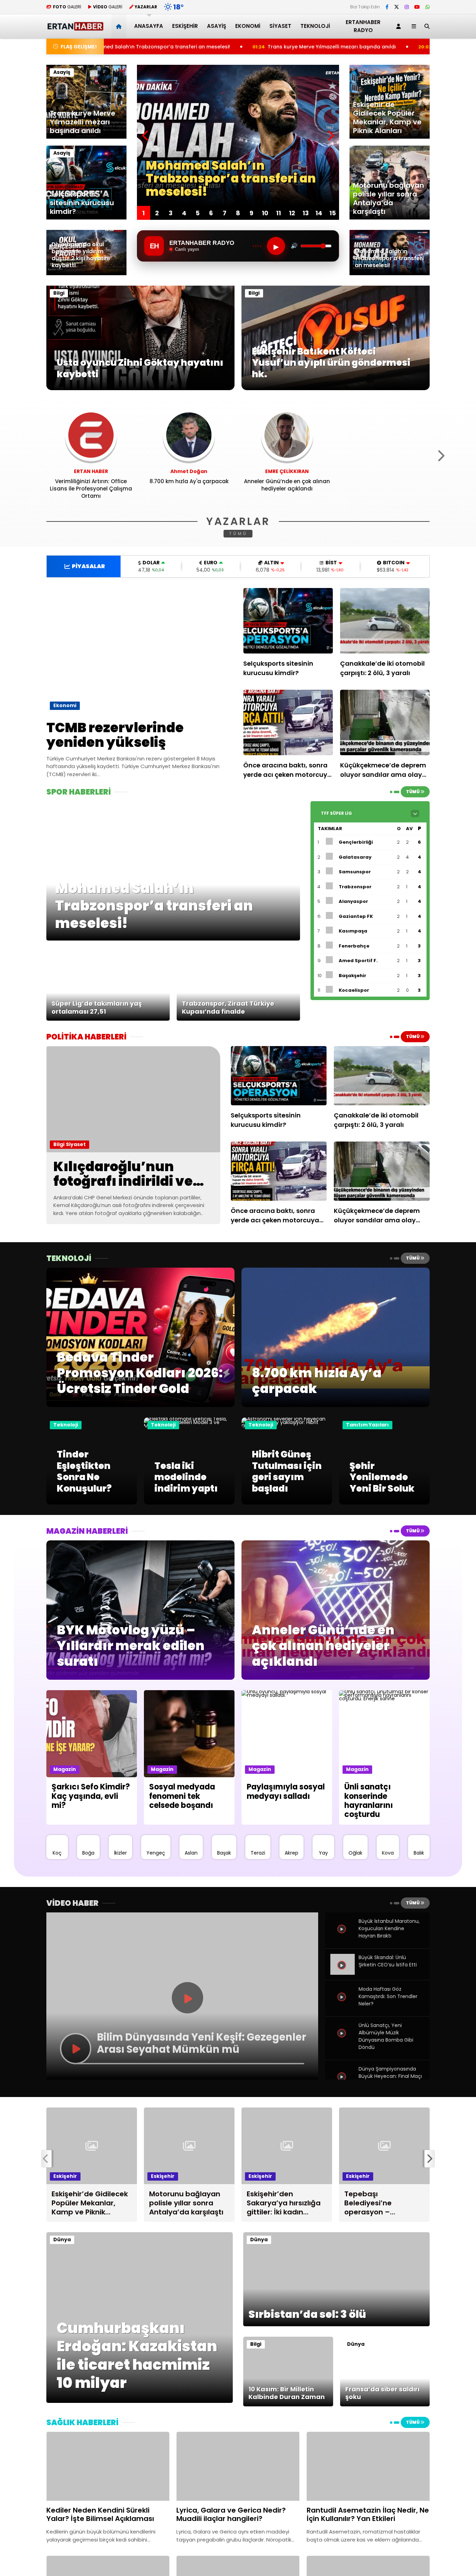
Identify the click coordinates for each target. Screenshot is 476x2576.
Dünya (62, 2240)
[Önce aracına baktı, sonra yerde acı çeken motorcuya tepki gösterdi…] (288, 722)
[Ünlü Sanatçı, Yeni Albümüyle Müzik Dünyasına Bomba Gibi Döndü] (343, 2041)
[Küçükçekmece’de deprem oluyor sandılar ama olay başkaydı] (385, 722)
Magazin (65, 1769)
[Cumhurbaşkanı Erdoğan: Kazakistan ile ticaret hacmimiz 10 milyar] (140, 2401)
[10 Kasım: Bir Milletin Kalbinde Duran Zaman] (288, 2405)
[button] (120, 26)
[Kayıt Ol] (400, 26)
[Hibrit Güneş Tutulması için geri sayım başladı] (287, 1426)
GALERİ (67, 7)
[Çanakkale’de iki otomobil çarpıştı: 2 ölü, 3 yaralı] (385, 621)
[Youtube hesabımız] (417, 7)
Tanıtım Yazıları (367, 1425)
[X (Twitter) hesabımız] (397, 7)
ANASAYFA (149, 26)
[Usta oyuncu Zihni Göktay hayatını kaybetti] (140, 388)
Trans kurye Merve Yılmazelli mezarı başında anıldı (180, 47)
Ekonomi (248, 26)
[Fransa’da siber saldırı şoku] (385, 2405)
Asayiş (217, 26)
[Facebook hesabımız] (387, 7)
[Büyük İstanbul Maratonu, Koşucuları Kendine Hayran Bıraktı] (343, 1937)
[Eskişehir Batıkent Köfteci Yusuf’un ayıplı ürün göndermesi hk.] (336, 388)
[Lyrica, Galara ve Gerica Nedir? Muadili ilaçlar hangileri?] (238, 2466)
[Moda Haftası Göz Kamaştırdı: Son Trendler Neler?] (343, 2005)
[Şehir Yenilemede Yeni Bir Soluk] (384, 1503)
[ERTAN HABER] (75, 28)
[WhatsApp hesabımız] (428, 7)
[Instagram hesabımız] (407, 7)
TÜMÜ (238, 533)
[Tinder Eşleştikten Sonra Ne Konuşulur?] (92, 1503)
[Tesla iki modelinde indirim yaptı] (189, 1426)
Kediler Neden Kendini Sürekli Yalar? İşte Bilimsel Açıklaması (357, 47)
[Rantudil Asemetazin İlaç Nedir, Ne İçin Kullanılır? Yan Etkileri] (368, 2466)
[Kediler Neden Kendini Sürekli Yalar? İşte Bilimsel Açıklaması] (108, 2466)
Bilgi (59, 293)
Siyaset (280, 26)
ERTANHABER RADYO (363, 26)
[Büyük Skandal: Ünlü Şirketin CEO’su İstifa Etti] (343, 1973)
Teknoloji (315, 26)
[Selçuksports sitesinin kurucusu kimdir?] (288, 621)
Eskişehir (185, 26)
